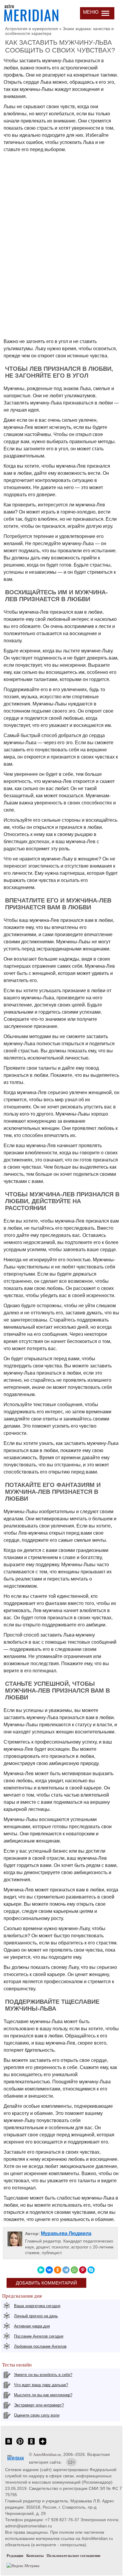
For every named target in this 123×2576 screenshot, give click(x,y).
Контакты (35, 2556)
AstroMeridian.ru (47, 2455)
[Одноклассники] (58, 2270)
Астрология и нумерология (31, 29)
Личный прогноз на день (36, 2316)
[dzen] (43, 2444)
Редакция (15, 2556)
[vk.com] (9, 2444)
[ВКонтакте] (49, 2270)
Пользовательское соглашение (74, 2556)
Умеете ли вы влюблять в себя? (43, 2375)
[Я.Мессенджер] (41, 2270)
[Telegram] (66, 2270)
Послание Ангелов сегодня (39, 2336)
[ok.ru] (31, 2444)
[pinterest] (20, 2444)
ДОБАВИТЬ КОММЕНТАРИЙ (46, 2283)
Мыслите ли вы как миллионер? (43, 2395)
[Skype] (91, 2270)
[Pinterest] (83, 2270)
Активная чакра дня (32, 2326)
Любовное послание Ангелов (40, 2346)
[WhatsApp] (74, 2270)
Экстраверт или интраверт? (39, 2405)
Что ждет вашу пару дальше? (41, 2385)
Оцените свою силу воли (37, 2415)
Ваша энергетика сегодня (37, 2306)
